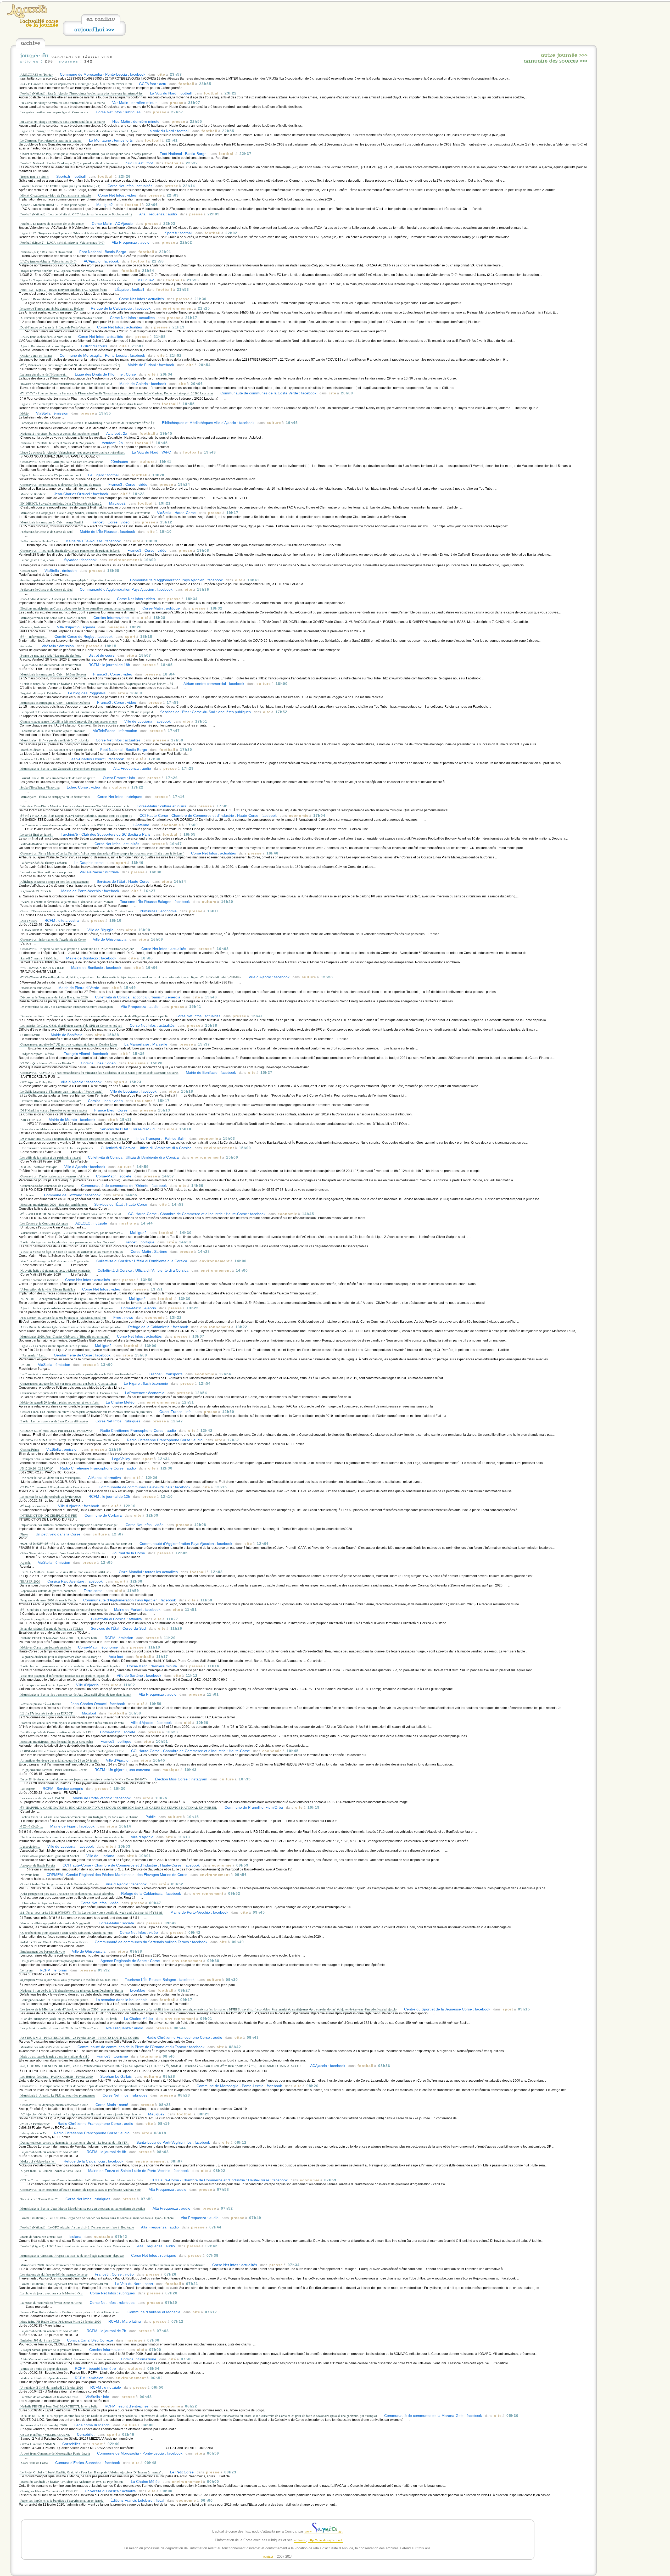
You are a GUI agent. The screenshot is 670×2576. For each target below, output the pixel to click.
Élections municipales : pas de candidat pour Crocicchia (57, 1741)
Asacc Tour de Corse (34, 2463)
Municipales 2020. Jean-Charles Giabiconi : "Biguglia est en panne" (65, 1336)
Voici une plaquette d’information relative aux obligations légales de (65, 1675)
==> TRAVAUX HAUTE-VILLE (42, 968)
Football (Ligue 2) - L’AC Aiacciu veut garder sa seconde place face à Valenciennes (76, 2246)
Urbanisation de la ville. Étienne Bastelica (48, 1289)
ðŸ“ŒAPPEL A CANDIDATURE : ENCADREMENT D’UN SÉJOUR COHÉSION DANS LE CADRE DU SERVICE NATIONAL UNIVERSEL (119, 1807)
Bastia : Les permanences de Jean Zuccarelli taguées (54, 1421)
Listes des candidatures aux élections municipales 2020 (56, 1129)
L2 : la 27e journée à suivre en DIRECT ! (48, 1713)
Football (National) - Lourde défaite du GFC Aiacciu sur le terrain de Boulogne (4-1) (76, 214)
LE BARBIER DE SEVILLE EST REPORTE (50, 930)
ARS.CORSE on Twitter (37, 74)
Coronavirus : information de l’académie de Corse (53, 939)
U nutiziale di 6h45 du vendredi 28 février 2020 (52, 2387)
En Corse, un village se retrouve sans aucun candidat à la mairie (63, 103)
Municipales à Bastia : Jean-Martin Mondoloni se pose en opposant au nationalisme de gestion (83, 2208)
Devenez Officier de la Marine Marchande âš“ (51, 1101)
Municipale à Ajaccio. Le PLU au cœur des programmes (58, 2095)
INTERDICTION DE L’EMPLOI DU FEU (49, 1515)
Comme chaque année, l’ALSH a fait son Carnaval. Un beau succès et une (69, 721)
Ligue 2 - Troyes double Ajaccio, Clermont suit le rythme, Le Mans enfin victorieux (75, 280)
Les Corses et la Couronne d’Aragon (44, 1223)
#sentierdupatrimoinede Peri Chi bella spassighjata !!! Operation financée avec (72, 580)
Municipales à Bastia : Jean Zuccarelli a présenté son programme (63, 768)
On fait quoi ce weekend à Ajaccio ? (45, 1685)
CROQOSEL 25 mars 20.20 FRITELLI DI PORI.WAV (57, 1431)
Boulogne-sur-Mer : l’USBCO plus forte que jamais (54, 2000)
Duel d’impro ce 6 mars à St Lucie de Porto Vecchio (56, 327)
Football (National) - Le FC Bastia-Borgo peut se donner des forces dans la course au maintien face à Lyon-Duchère (97, 2218)
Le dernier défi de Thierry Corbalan (44, 863)
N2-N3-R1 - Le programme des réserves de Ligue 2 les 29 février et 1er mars (71, 1299)
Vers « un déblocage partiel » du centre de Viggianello (56, 1923)
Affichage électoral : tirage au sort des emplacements (55, 881)
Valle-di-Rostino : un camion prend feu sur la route (54, 844)
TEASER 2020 (30, 1581)
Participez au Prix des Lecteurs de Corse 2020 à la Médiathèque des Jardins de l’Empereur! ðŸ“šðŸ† (88, 423)
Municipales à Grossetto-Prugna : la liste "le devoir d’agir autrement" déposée (72, 2255)
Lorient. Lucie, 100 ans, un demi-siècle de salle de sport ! (58, 778)
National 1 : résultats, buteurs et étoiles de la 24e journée (57, 443)
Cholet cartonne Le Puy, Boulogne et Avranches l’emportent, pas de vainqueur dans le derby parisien (86, 154)
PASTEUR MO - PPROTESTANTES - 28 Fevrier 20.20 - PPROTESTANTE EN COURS (80, 2037)
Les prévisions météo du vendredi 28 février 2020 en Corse (59, 2028)
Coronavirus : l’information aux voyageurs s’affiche (55, 1176)
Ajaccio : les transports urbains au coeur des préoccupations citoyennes (67, 1308)
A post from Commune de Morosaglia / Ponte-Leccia (55, 2453)
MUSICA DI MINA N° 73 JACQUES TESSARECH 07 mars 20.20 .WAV (70, 1440)
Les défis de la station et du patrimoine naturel (51, 1157)
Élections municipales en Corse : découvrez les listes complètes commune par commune (78, 608)
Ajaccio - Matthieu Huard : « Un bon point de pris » (55, 205)
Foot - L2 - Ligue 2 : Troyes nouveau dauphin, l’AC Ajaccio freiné (64, 289)
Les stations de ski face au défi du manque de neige (54, 2274)
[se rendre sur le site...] (27, 17)
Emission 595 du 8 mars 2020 (40, 2340)
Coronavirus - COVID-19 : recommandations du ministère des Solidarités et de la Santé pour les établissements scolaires (99, 1072)
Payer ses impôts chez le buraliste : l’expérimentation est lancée (62, 2500)
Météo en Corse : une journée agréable (46, 1647)
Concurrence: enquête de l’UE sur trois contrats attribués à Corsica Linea (69, 1044)
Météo (25, 413)
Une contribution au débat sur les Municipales (51, 1478)
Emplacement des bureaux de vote (43, 1951)
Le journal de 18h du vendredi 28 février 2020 (51, 665)
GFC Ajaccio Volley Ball (37, 1082)
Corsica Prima (30, 1449)
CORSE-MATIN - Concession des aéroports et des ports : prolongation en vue (72, 1751)
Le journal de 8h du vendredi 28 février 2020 (50, 2152)
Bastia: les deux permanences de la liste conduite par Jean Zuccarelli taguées (70, 1666)
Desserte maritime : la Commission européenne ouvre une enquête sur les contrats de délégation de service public (94, 1016)
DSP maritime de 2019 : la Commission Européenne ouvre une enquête (67, 1007)
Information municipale (36, 988)
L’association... (30, 1846)
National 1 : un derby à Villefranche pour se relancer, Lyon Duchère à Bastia (72, 1990)
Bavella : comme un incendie (39, 1280)
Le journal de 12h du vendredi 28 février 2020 (51, 1496)
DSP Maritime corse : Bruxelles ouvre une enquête (54, 1110)
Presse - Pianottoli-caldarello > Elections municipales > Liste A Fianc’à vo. (70, 2312)
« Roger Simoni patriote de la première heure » (51, 2350)
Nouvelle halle (30, 1875)
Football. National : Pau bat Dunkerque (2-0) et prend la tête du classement (69, 163)
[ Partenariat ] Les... (33, 1355)
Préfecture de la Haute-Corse (39, 541)
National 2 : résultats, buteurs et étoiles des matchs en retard (60, 433)
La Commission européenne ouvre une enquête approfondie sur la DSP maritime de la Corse (81, 1374)
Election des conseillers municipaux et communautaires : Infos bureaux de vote (72, 1723)
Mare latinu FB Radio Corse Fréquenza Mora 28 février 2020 (61, 2321)
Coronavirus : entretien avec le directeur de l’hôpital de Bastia (61, 484)
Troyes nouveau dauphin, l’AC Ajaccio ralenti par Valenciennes (62, 271)
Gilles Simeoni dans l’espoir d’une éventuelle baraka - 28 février (63, 1553)
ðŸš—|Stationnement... (36, 1506)
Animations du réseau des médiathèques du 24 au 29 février (60, 1760)
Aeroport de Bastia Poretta (38, 1865)
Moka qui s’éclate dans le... (38, 2161)
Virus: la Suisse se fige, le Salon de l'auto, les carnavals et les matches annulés (72, 1251)
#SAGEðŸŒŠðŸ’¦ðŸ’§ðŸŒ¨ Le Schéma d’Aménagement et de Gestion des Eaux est (76, 1544)
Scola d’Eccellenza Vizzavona (40, 787)
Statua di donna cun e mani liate (41, 2237)
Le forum (26, 1970)
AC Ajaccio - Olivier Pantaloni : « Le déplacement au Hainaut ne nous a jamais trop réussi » (81, 2114)
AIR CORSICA (31, 1120)
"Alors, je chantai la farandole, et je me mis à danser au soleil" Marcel (67, 902)
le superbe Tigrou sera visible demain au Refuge (52, 308)
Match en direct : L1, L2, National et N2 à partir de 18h (57, 750)
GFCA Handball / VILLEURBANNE (45, 2434)
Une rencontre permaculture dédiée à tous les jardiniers (57, 1148)
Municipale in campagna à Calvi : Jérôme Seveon (53, 674)
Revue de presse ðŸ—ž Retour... (42, 1704)
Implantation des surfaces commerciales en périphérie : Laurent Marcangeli (69, 1525)
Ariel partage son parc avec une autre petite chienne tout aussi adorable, (67, 1893)
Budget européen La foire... (38, 1054)
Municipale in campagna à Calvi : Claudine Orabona (55, 702)
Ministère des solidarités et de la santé (45, 2047)
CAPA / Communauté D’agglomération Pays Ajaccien (56, 1487)
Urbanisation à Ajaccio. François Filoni (47, 1903)
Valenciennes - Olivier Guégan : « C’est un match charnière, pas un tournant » (72, 1233)
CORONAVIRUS (32, 1035)
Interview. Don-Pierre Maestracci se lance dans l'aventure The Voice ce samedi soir (75, 806)
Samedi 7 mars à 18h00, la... (40, 958)
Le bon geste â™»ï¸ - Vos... (39, 560)
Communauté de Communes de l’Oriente (47, 1186)
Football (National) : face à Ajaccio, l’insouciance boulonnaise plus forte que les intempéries (82, 93)
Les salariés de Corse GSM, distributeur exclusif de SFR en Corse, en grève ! (71, 1025)
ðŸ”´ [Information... (34, 636)
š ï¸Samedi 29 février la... (37, 891)
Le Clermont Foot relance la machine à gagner (51, 140)
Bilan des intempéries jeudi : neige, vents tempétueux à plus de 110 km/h (69, 2019)
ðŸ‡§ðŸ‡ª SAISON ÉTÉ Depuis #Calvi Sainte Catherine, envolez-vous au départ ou (76, 815)
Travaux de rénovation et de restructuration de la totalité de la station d (66, 384)
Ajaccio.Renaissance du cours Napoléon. (47, 346)
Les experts (28, 1789)
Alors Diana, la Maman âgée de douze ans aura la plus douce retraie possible (71, 1327)
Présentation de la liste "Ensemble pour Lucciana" (53, 731)
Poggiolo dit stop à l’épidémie (41, 693)
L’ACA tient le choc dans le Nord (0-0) (46, 337)
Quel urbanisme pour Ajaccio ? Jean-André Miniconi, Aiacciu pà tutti (66, 1932)
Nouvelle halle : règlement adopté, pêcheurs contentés (56, 1270)
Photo (24, 1534)
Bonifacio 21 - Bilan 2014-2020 (41, 759)
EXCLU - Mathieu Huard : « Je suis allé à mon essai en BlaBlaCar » (66, 1572)
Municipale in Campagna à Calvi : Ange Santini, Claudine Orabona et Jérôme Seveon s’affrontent (85, 513)
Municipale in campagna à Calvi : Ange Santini (52, 522)
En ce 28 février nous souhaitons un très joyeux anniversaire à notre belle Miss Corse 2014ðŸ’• (84, 1779)
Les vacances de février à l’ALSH (43, 1798)
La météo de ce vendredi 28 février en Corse (49, 2397)
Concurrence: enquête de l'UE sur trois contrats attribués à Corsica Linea (68, 1383)
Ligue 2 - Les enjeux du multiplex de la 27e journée (54, 1346)
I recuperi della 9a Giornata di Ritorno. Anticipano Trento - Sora (63, 1459)
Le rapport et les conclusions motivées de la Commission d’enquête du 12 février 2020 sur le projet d (87, 712)
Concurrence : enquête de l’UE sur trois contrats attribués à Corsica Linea (70, 1393)
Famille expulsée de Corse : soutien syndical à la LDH (57, 1732)
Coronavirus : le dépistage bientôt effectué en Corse (54, 2105)
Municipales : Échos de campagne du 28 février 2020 (55, 797)
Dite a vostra (29, 920)
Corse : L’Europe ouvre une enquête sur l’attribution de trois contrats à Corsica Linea (77, 911)
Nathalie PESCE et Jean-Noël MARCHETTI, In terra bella (59, 1638)
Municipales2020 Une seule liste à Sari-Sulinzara (53, 618)
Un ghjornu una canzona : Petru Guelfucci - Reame (54, 1770)
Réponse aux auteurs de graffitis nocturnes (48, 1591)
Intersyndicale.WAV (33, 2133)
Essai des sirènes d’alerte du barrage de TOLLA (52, 1628)
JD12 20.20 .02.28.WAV (37, 1468)
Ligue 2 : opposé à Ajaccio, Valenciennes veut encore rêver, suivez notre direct (72, 452)
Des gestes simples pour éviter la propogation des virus (57, 1961)
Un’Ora (26, 1365)
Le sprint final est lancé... (37, 834)
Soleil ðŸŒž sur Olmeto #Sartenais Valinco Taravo (54, 1942)
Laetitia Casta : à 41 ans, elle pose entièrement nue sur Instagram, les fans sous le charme (79, 1817)
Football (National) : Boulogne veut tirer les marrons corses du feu (64, 2284)
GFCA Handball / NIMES (38, 2444)
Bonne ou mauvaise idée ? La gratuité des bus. (51, 655)
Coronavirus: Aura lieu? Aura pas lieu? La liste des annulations (62, 462)
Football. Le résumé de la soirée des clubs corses (52, 223)
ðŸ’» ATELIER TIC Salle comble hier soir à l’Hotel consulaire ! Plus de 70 (71, 1214)
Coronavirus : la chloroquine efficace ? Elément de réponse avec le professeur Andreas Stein (81, 2189)
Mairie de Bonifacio (33, 494)
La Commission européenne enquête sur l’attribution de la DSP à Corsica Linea (73, 825)
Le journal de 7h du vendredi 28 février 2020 (50, 2331)
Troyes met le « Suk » (35, 176)
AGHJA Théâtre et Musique (39, 1167)
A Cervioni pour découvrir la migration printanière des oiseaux (62, 318)
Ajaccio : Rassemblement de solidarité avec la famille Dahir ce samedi (66, 299)
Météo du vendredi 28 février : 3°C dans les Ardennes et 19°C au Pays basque (72, 2482)
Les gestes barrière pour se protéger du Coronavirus (54, 112)
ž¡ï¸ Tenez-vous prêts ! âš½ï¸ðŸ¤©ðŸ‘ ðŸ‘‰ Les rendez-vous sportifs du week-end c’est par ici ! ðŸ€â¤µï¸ (92, 1912)
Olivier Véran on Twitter (36, 355)
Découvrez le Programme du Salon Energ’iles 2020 (54, 997)
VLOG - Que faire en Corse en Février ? (47, 1063)
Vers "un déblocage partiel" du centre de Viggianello (55, 1261)
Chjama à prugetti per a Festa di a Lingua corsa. (53, 1619)
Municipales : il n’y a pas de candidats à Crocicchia (54, 740)
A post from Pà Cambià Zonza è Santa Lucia (51, 2171)
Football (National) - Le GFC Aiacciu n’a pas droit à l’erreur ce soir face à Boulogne (77, 2227)
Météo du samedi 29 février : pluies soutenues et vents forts (60, 1402)
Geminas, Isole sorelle (35, 627)
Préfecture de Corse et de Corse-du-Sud (46, 532)
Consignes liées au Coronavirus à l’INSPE (49, 2491)
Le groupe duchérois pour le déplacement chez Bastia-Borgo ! (61, 1657)
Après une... (29, 1195)
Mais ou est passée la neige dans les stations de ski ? (55, 2056)
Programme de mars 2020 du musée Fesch (48, 1600)
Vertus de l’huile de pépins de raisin (44, 2368)
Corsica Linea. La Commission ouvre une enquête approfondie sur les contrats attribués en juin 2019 (86, 1412)
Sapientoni (27, 646)
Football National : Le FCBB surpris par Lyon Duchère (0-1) (60, 186)
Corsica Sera (29, 571)
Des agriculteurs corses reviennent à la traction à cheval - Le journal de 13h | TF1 (75, 2142)
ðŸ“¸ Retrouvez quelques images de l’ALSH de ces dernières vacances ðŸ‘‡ (70, 365)
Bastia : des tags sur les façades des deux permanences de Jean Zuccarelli (68, 1242)
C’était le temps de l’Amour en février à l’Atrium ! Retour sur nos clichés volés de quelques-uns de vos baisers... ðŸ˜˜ (98, 684)
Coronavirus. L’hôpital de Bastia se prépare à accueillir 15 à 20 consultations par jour (77, 949)
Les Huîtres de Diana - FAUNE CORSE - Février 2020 (57, 2076)
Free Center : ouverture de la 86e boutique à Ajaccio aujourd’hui (63, 1317)
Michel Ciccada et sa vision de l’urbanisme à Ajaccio (56, 195)
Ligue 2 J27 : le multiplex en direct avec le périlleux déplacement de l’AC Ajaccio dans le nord (82, 404)
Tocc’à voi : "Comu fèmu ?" (39, 2199)
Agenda (26, 1562)
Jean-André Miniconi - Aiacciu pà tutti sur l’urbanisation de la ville (65, 599)
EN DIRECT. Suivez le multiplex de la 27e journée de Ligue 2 (61, 503)
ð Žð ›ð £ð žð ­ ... (32, 1826)
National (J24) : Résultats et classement (46, 252)
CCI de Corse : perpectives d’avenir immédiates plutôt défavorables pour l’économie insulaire (82, 2180)
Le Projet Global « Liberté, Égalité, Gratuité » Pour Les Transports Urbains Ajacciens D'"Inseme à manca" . (92, 2472)
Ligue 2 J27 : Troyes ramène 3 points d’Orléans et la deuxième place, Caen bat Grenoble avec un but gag (89, 233)
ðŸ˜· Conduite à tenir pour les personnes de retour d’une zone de (64, 1610)
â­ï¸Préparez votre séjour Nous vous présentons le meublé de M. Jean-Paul (69, 1980)
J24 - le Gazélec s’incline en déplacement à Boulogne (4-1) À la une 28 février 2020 (77, 84)
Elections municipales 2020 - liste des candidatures (54, 1204)
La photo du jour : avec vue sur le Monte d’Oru (52, 2293)
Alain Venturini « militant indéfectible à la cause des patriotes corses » (67, 2359)
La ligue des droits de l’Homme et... (44, 374)
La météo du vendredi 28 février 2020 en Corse (51, 2303)
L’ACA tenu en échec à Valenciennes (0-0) (48, 261)
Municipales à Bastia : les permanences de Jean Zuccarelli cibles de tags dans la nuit (76, 1694)
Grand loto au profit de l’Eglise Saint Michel (50, 1856)
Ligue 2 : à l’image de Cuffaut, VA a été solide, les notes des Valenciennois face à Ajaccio (80, 131)
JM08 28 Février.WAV (35, 2124)
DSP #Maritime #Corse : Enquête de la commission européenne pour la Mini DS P (75, 1138)
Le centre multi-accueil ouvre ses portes (46, 872)
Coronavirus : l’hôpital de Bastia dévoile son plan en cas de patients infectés (70, 550)
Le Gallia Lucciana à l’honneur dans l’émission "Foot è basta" (62, 1091)
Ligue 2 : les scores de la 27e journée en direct (51, 475)
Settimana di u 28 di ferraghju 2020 (44, 2425)
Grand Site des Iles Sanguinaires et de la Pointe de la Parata (59, 1884)
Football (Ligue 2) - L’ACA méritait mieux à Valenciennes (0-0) (62, 242)
